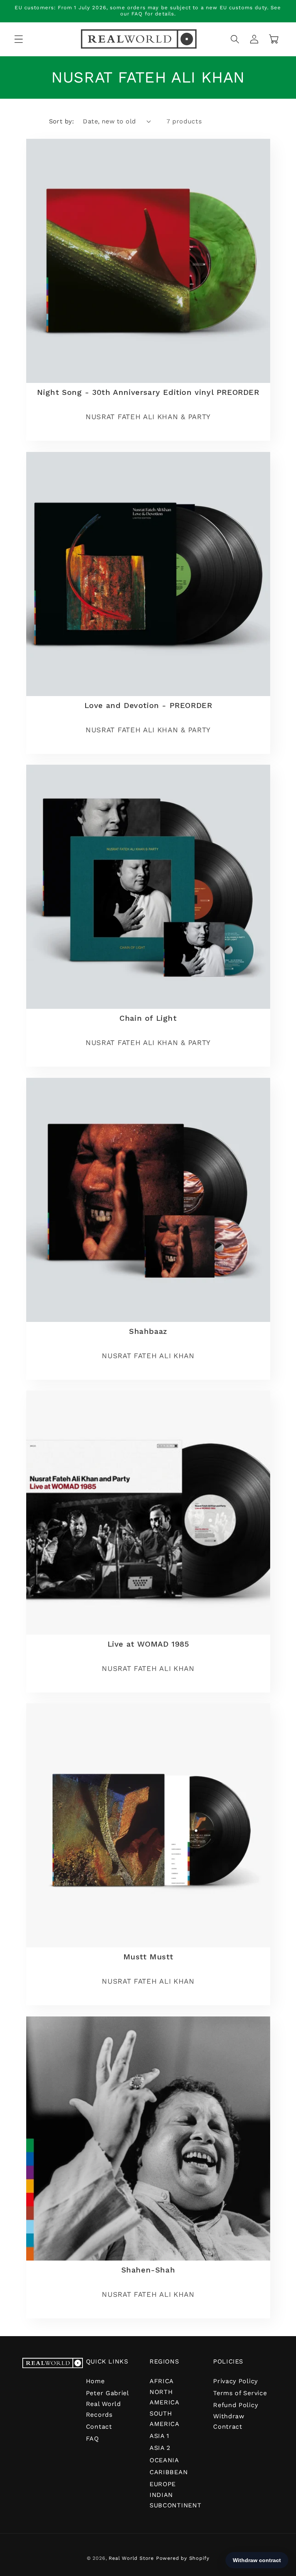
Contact (99, 2427)
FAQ (92, 2439)
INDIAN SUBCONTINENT (175, 2500)
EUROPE (163, 2484)
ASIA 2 (160, 2448)
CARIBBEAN (169, 2472)
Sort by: (62, 121)
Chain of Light (148, 1018)
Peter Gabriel (108, 2393)
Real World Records (103, 2409)
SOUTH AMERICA (165, 2419)
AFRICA (162, 2381)
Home (95, 2381)
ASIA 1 (159, 2436)
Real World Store (131, 2558)
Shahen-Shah (148, 2269)
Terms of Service (240, 2393)
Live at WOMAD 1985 (148, 1644)
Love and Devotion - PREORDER (148, 705)
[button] (19, 39)
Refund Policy (235, 2405)
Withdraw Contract (229, 2421)
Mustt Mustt (148, 1957)
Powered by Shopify (183, 2558)
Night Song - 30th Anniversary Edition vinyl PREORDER (148, 392)
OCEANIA (164, 2460)
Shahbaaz (148, 1331)
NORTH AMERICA (165, 2397)
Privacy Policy (235, 2381)
